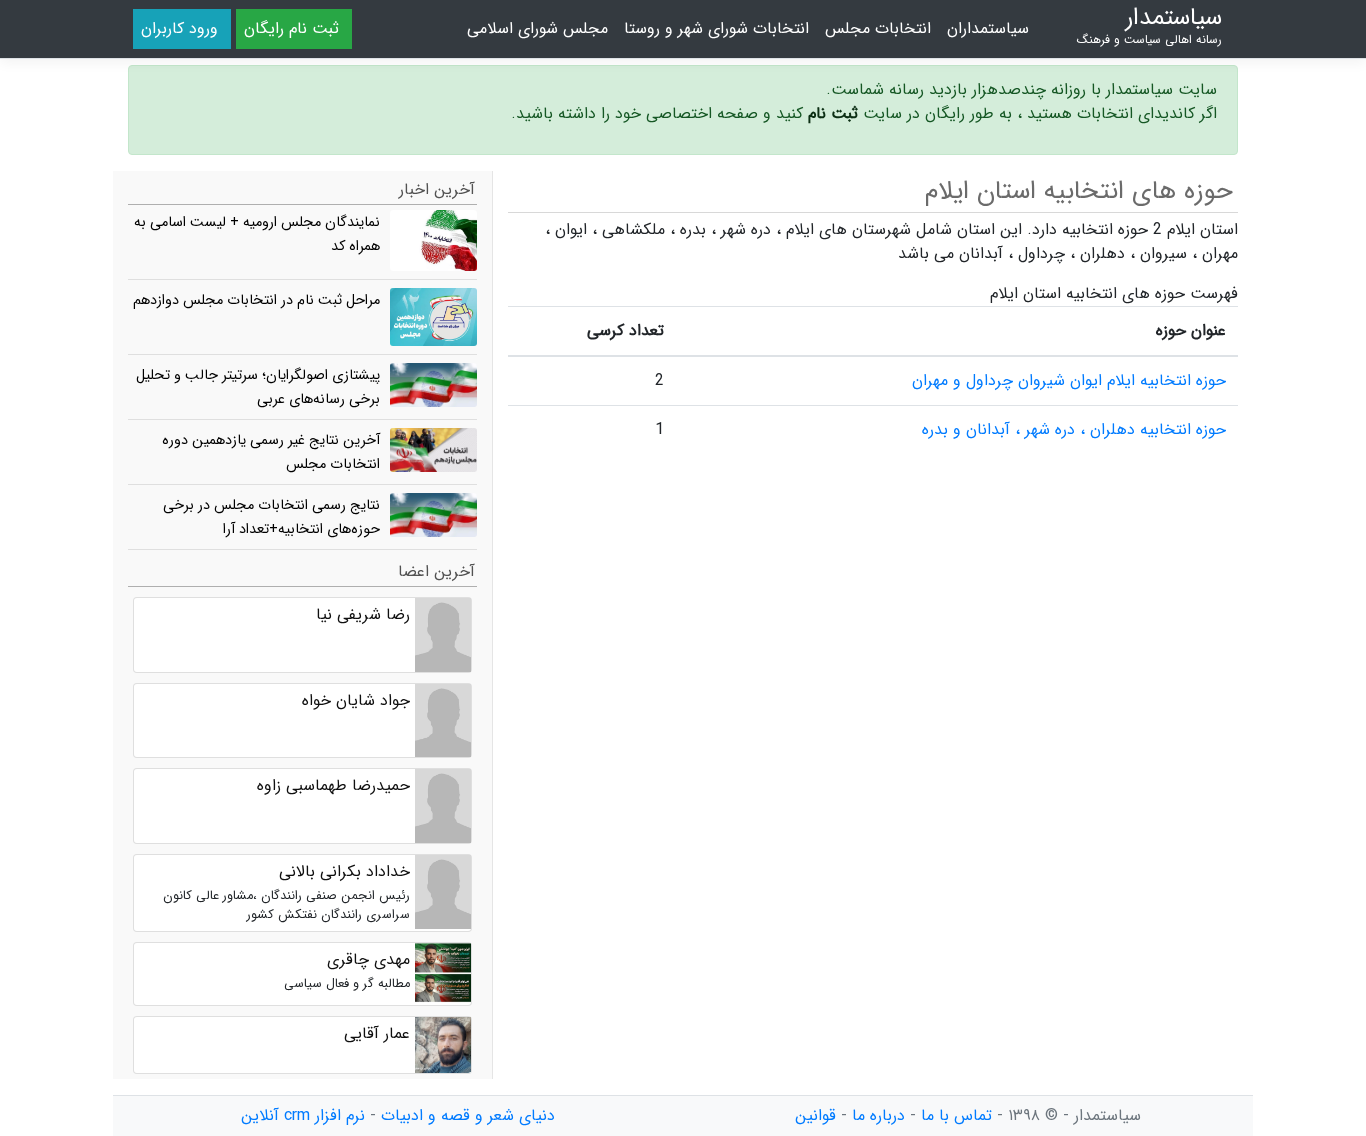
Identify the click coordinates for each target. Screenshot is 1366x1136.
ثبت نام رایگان (291, 28)
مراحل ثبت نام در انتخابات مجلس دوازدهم (256, 300)
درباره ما (878, 1115)
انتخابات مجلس (878, 28)
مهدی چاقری (368, 959)
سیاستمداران (988, 28)
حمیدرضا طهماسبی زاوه (333, 785)
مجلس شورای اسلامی (537, 28)
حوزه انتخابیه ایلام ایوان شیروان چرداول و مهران (1069, 380)
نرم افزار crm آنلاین (303, 1115)
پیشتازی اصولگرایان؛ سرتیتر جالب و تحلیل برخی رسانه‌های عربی (258, 387)
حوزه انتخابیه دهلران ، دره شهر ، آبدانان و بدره (1074, 429)
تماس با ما (956, 1115)
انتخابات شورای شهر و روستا (716, 28)
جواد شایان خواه (356, 700)
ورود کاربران (179, 28)
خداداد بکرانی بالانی (344, 871)
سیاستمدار (1149, 26)
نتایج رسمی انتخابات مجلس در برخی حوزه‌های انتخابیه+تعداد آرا (271, 517)
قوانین (815, 1115)
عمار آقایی (377, 1033)
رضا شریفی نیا (363, 614)
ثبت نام (833, 113)
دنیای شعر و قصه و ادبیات (468, 1115)
